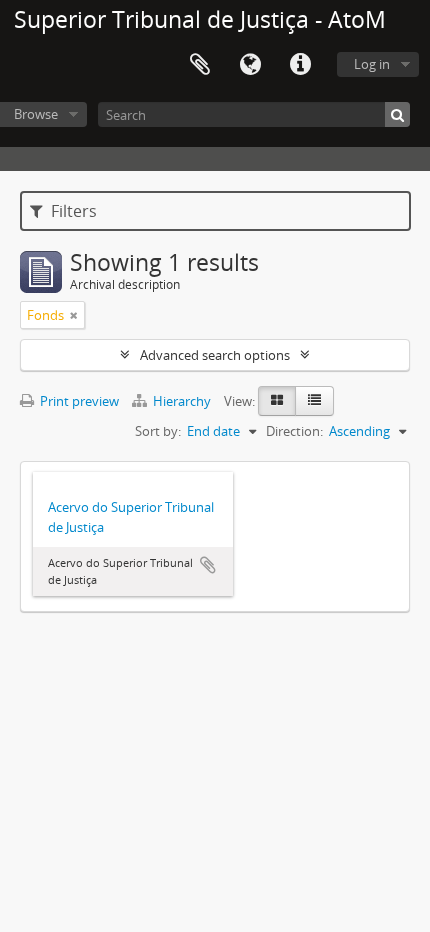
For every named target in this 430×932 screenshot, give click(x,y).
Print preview (78, 401)
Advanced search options (215, 355)
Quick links (300, 65)
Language (250, 65)
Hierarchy (182, 401)
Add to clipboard (208, 565)
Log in (372, 64)
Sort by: (158, 431)
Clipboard (200, 65)
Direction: (294, 431)
